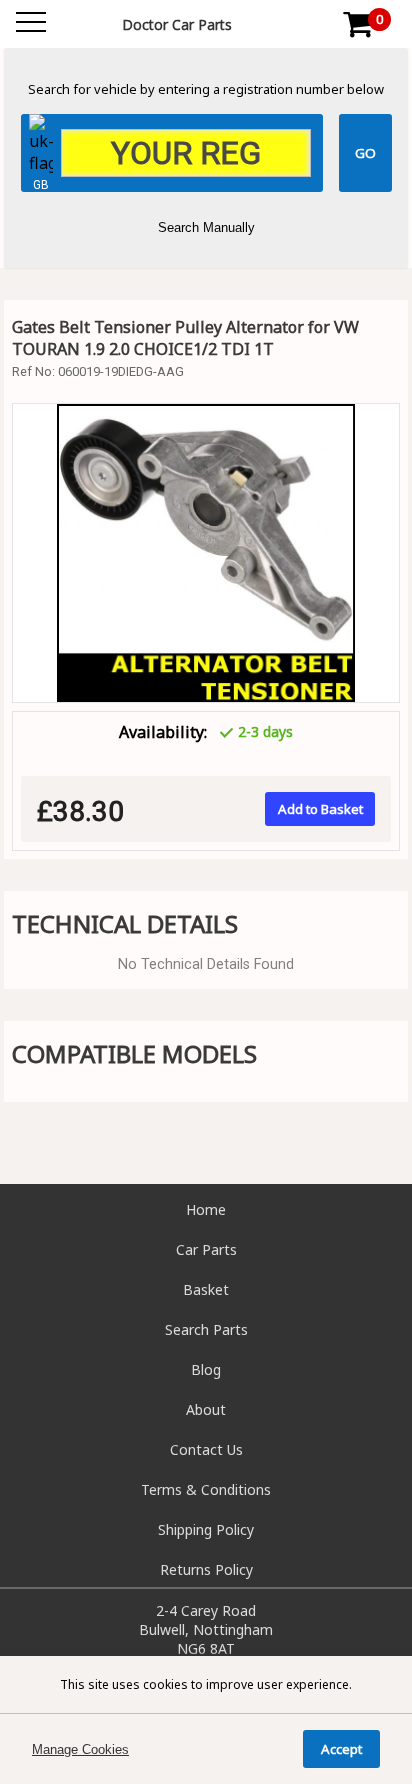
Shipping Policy (206, 1529)
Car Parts (206, 1249)
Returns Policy (206, 1569)
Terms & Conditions (206, 1489)
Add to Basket (320, 809)
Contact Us (206, 1449)
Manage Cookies (80, 1749)
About (206, 1409)
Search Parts (206, 1329)
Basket (206, 1289)
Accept (341, 1749)
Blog (206, 1369)
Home (206, 1209)
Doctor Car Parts (177, 24)
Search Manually (206, 227)
